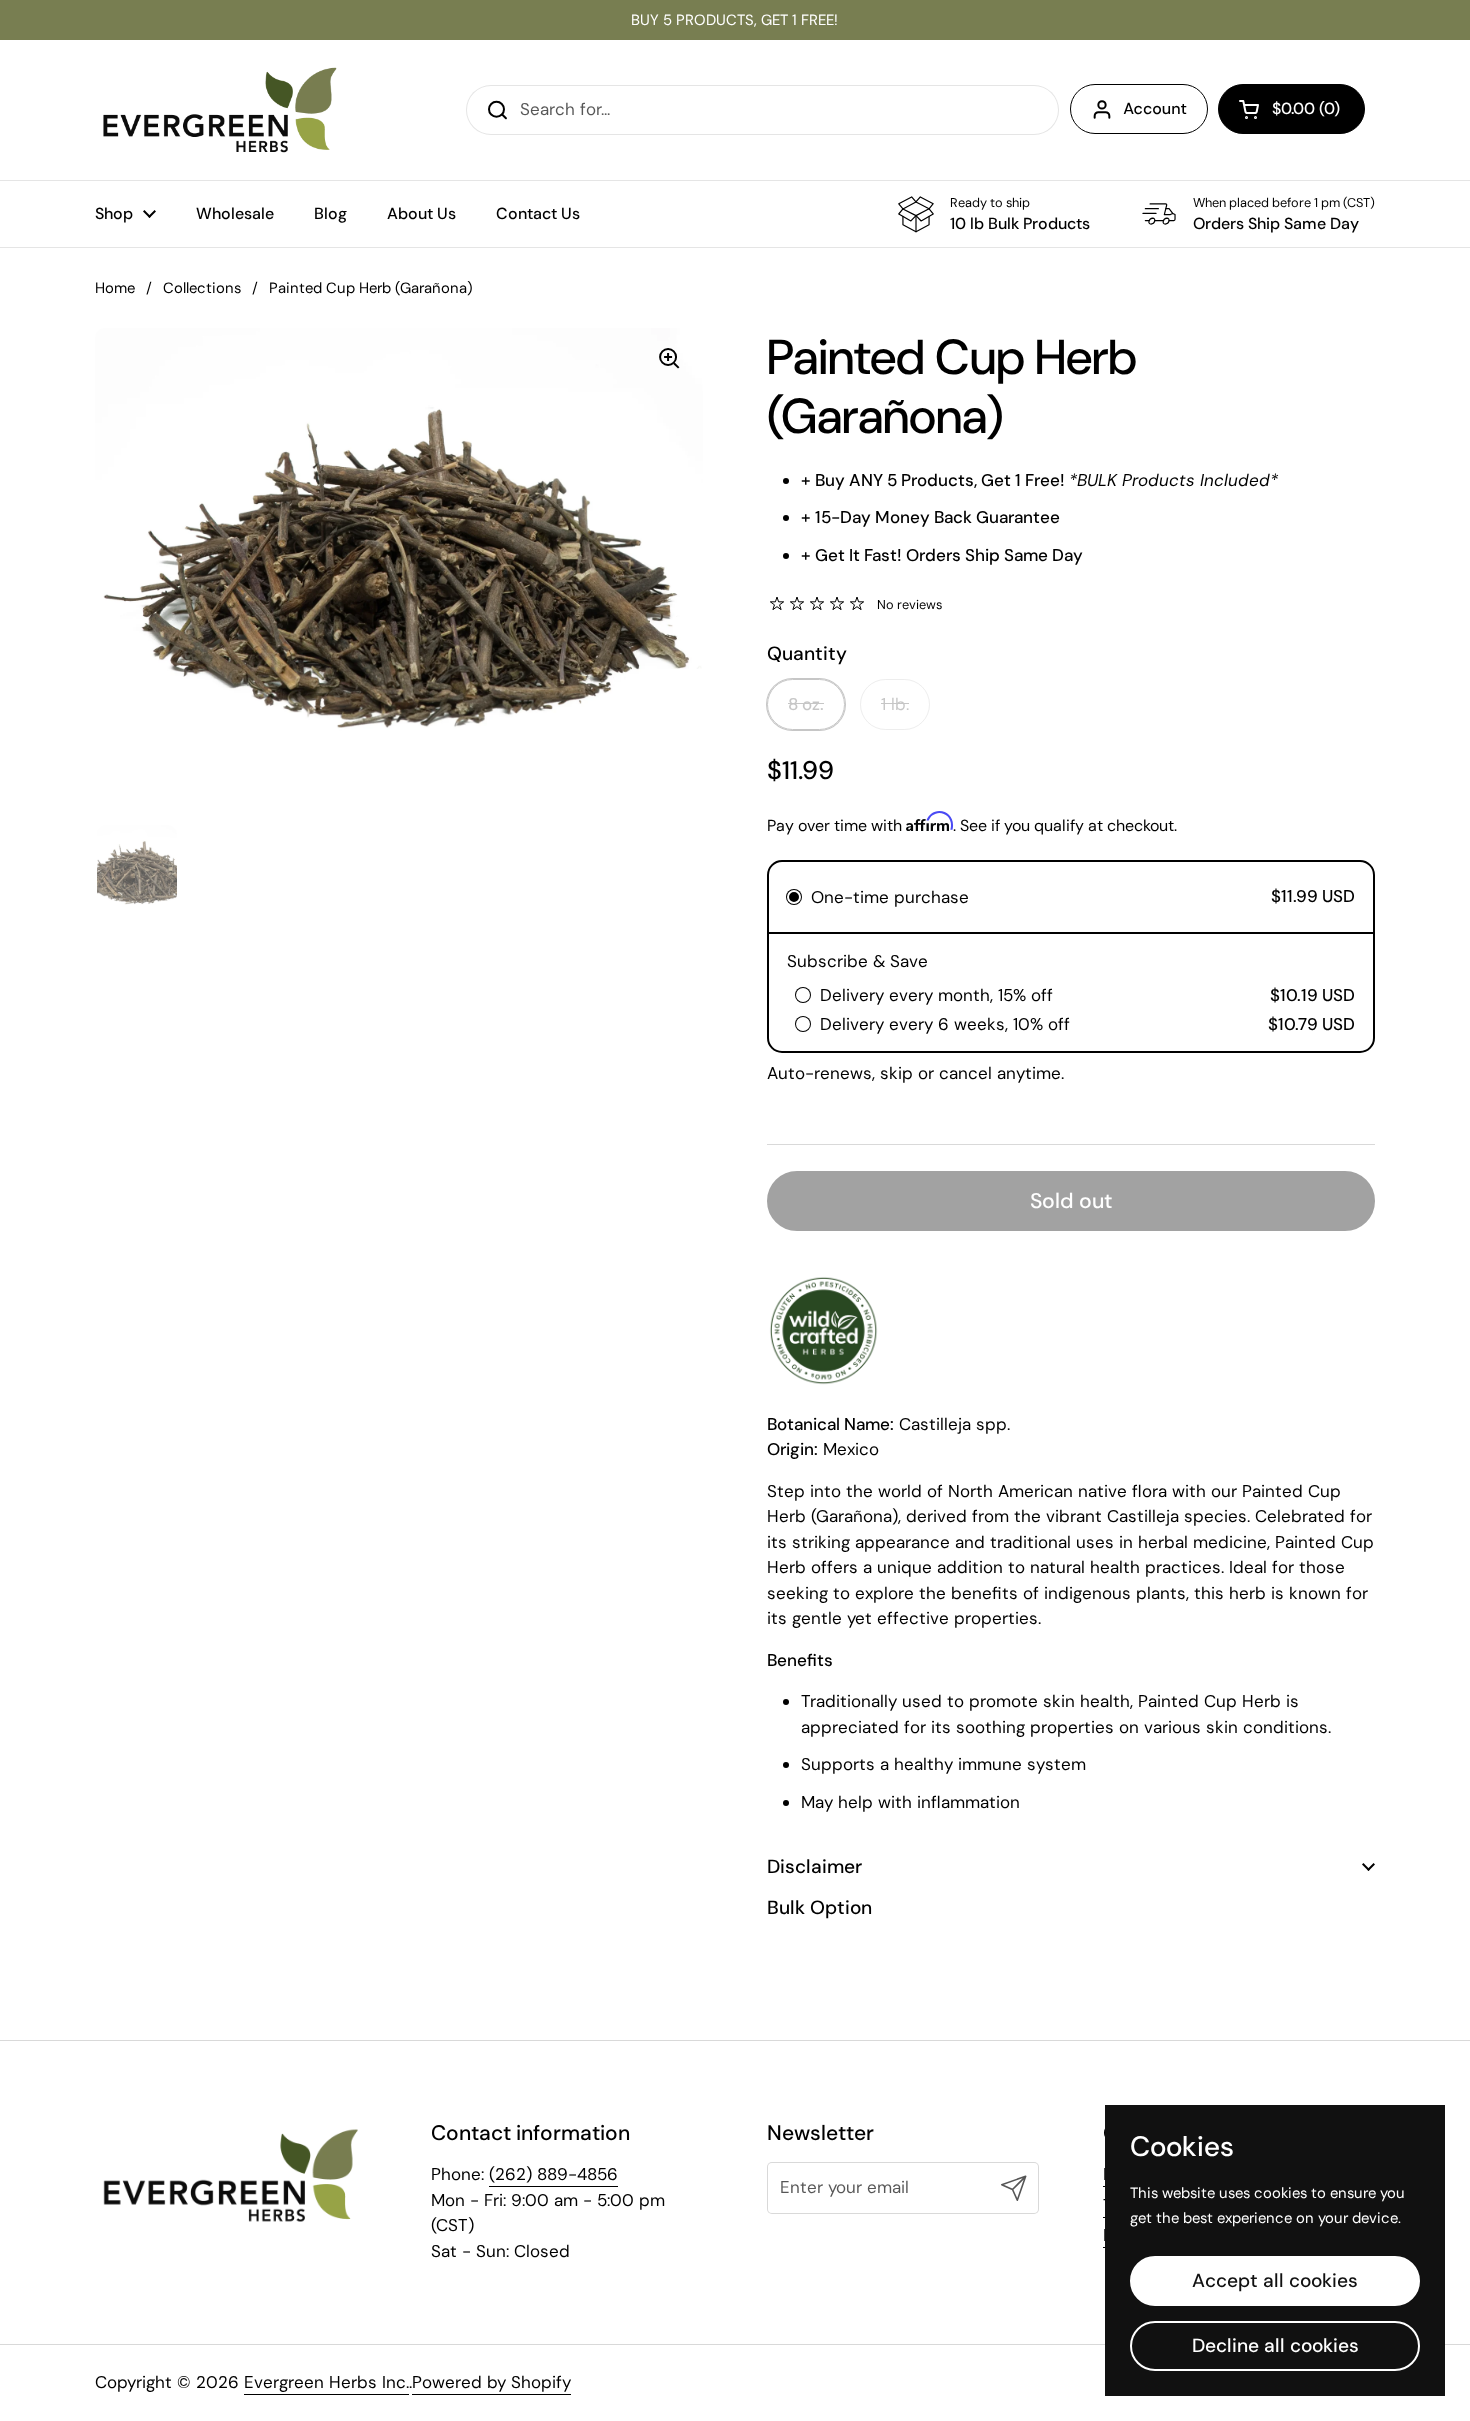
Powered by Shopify (491, 2382)
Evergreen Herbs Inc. (326, 2382)
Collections (202, 288)
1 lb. (895, 704)
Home (115, 288)
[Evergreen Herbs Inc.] (220, 110)
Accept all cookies (1275, 2280)
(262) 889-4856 (553, 2174)
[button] (1291, 109)
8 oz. (806, 704)
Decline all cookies (1275, 2345)
